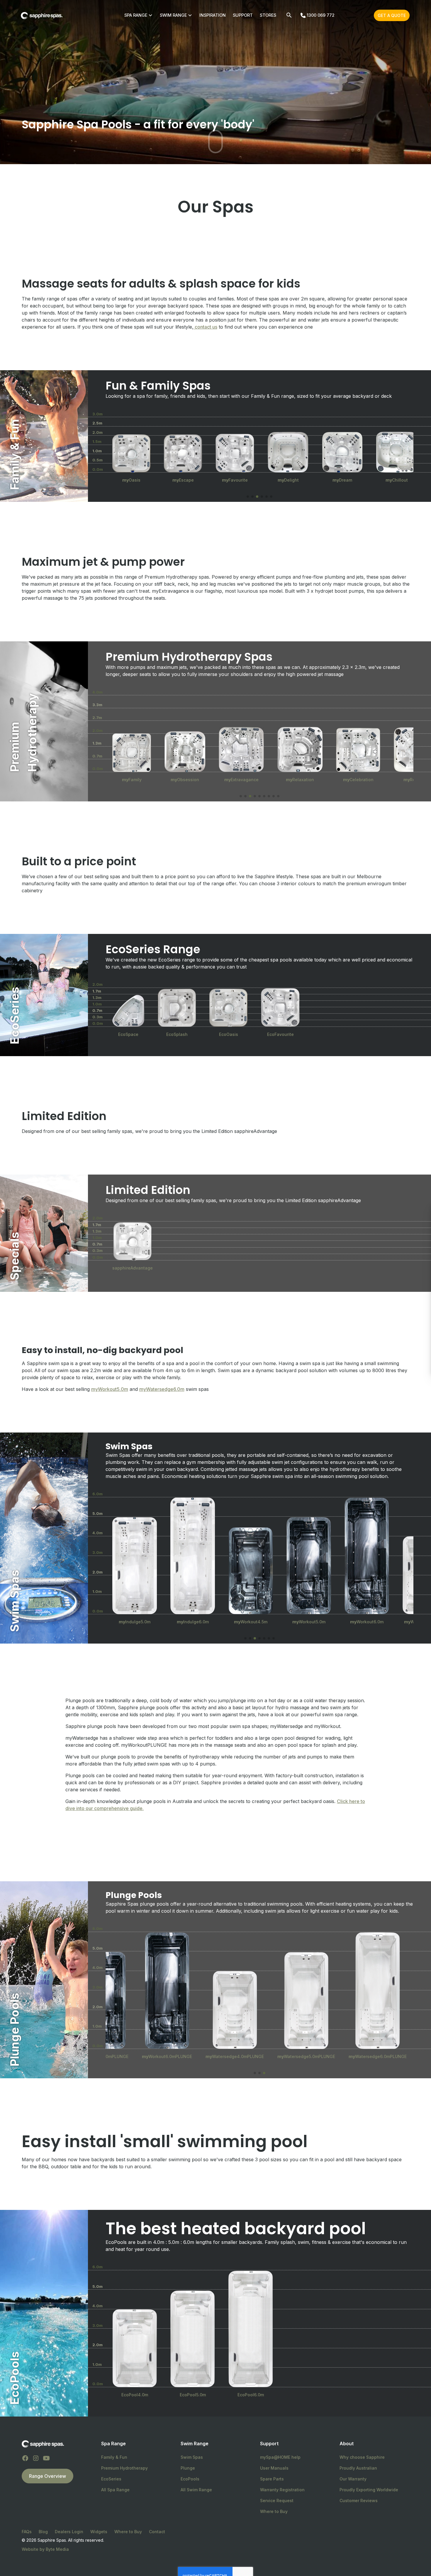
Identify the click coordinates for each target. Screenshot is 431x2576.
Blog (43, 2532)
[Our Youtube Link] (46, 2458)
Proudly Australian (358, 2468)
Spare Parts (272, 2479)
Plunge (188, 2468)
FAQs (27, 2532)
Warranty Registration (282, 2490)
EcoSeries (111, 2479)
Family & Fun (114, 2457)
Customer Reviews (359, 2501)
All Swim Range (196, 2490)
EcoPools (190, 2479)
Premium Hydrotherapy (124, 2468)
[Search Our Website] (289, 15)
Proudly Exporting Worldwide (369, 2490)
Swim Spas (192, 2457)
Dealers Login (69, 2532)
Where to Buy (274, 2511)
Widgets (99, 2532)
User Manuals (274, 2468)
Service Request (277, 2501)
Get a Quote (392, 15)
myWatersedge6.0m (162, 1389)
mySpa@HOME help (280, 2457)
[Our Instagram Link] (36, 2458)
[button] (248, 497)
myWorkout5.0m (110, 1389)
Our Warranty (353, 2479)
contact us (205, 327)
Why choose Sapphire (362, 2457)
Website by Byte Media (45, 2549)
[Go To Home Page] (43, 2444)
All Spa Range (115, 2490)
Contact (157, 2532)
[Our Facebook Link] (25, 2458)
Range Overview (47, 2476)
